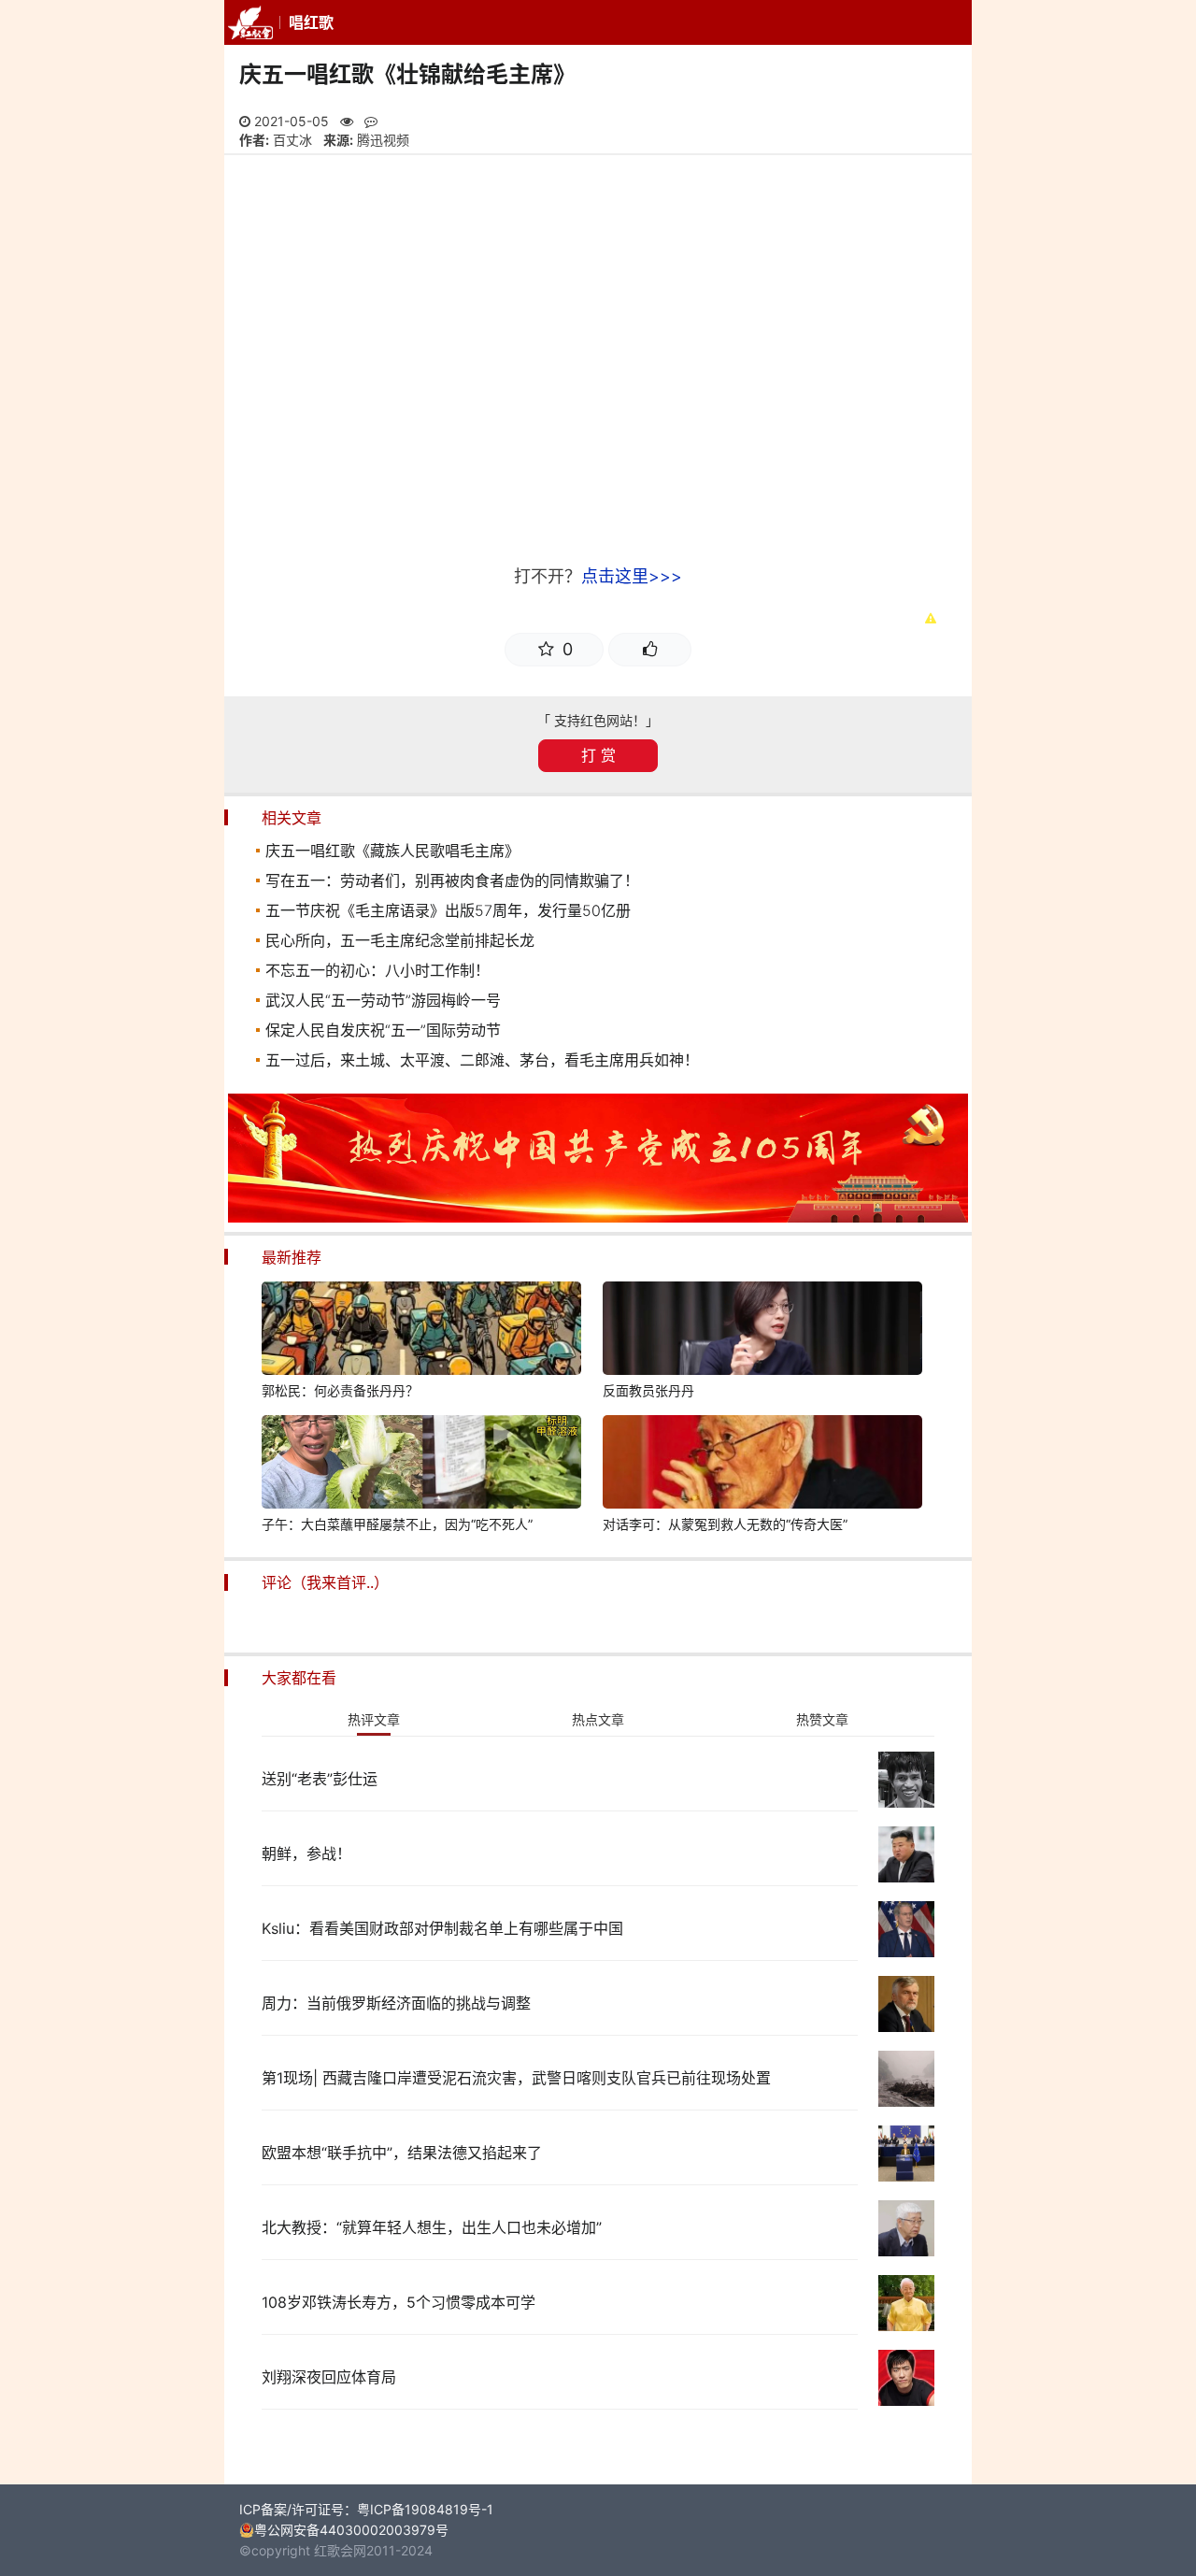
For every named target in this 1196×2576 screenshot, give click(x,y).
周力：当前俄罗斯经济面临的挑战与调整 (396, 2003)
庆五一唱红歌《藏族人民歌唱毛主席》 (392, 851)
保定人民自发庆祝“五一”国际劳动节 (383, 1030)
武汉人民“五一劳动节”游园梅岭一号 (383, 1000)
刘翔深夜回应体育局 (329, 2377)
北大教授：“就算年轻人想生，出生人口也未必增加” (432, 2227)
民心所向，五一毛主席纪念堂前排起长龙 (400, 940)
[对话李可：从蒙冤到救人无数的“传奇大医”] (762, 1465)
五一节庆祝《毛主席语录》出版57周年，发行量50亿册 (448, 910)
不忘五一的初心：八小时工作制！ (377, 970)
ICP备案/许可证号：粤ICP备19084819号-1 (366, 2509)
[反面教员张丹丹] (762, 1331)
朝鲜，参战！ (306, 1853)
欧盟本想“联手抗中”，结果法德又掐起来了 (402, 2153)
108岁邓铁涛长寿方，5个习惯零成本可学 (399, 2302)
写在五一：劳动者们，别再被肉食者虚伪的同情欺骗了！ (452, 880)
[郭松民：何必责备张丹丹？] (421, 1331)
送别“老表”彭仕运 (320, 1779)
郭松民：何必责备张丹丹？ (340, 1390)
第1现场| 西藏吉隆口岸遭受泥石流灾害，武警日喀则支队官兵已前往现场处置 (516, 2078)
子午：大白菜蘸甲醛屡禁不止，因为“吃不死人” (397, 1524)
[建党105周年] (598, 1217)
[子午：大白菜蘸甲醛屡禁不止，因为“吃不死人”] (421, 1465)
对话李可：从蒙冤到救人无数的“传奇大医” (725, 1524)
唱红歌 (311, 22)
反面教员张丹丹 (648, 1390)
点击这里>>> (632, 576)
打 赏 (598, 755)
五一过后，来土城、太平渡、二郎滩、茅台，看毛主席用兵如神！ (482, 1060)
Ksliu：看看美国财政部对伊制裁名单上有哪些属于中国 (442, 1928)
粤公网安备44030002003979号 (351, 2530)
